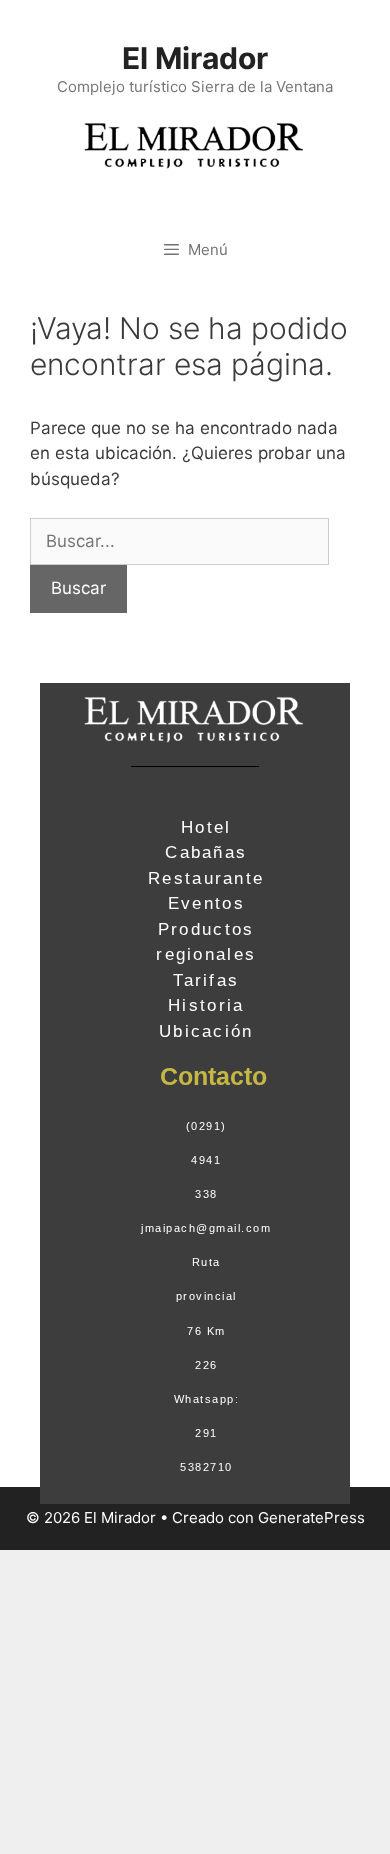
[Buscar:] (179, 541)
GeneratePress (311, 1517)
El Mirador (195, 58)
